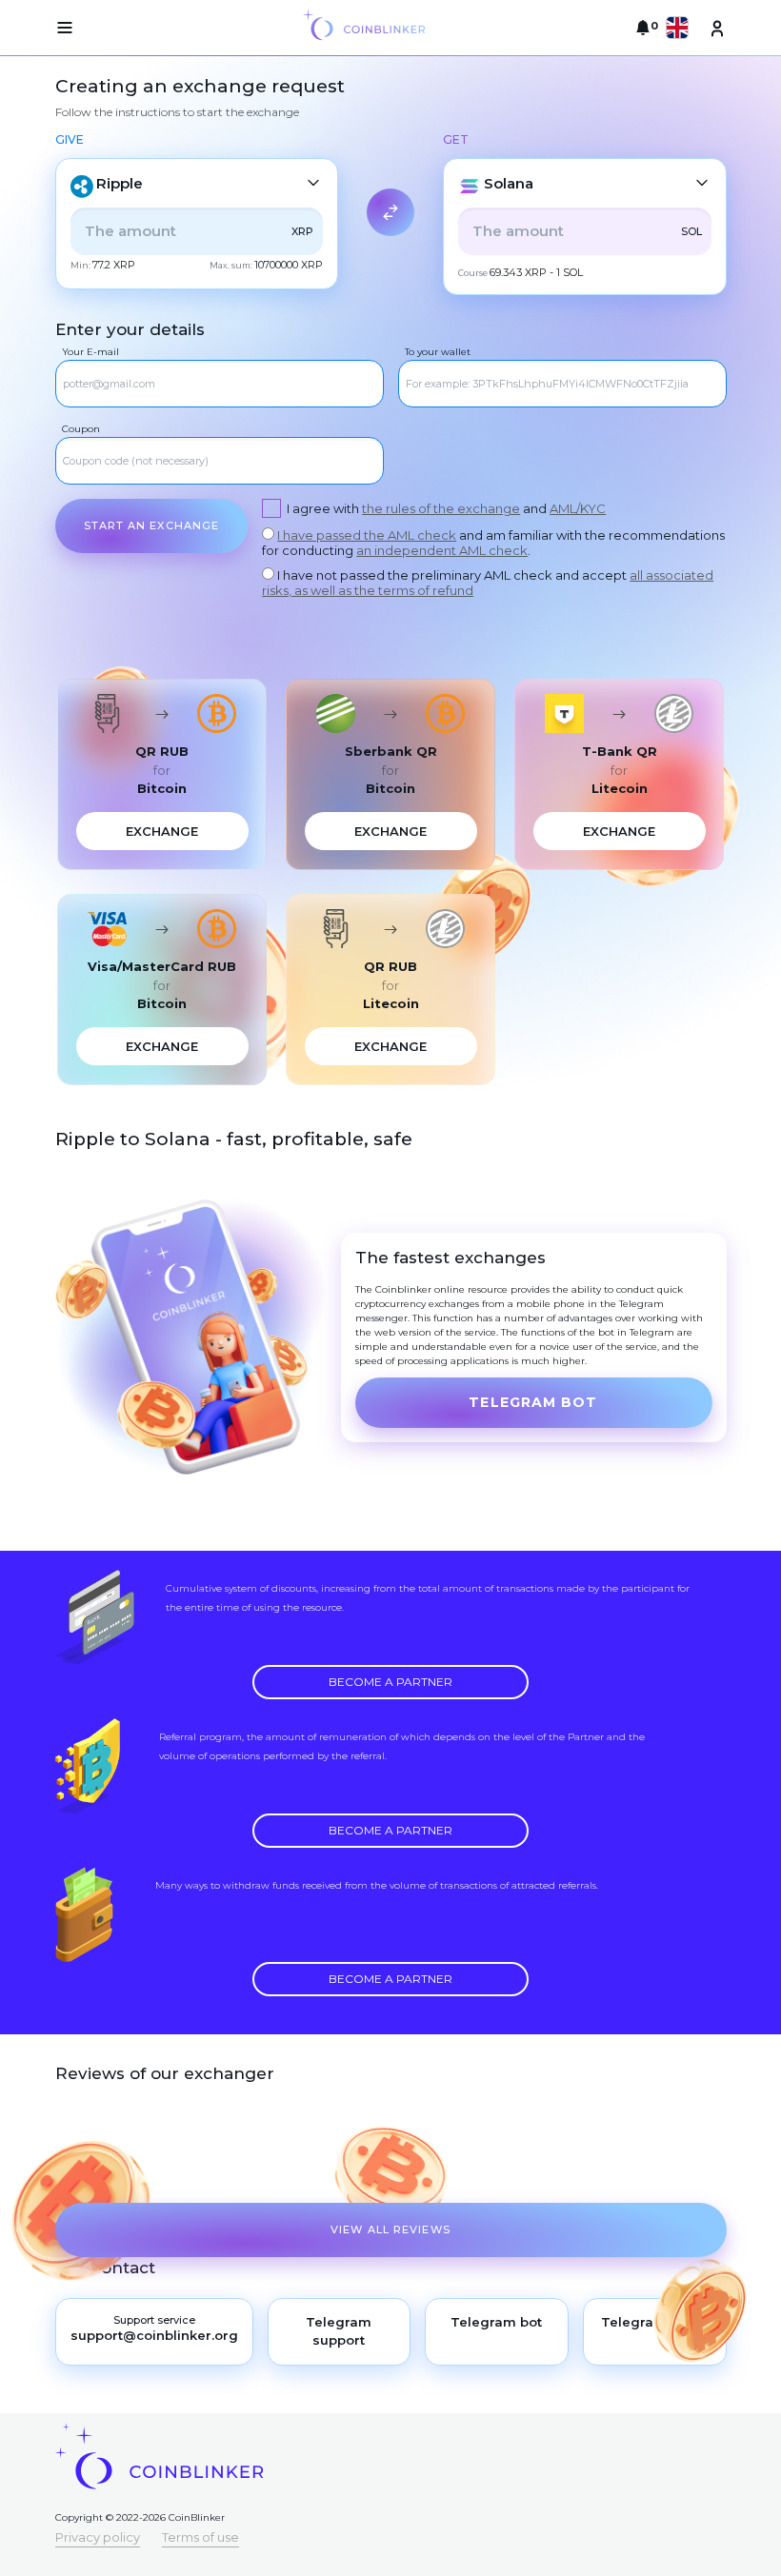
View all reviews (390, 2229)
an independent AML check (442, 550)
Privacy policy (98, 2537)
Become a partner (390, 1682)
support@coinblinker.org (154, 2335)
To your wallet (438, 352)
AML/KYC (578, 508)
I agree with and (446, 508)
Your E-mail (90, 352)
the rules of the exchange (441, 508)
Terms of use (200, 2537)
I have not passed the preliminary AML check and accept (488, 583)
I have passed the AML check (367, 535)
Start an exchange (152, 525)
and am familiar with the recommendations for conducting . (493, 543)
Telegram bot (533, 1402)
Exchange (162, 831)
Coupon (81, 429)
